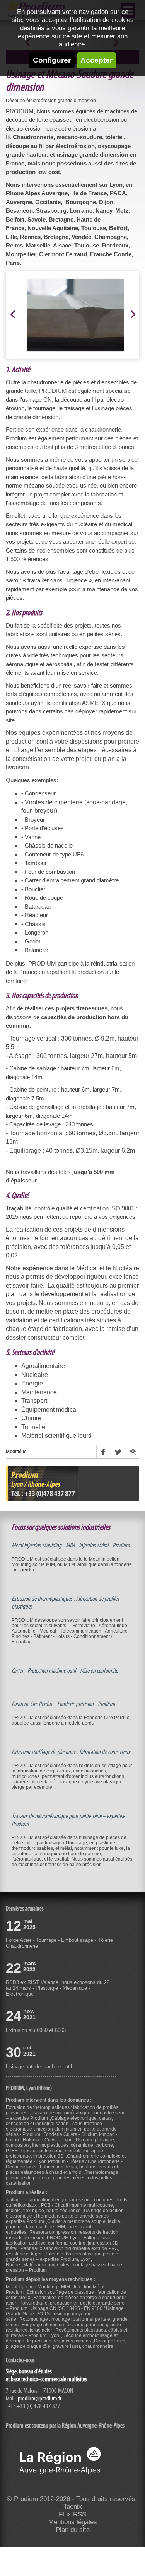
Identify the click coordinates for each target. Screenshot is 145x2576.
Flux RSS (72, 2514)
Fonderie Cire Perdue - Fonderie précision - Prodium (63, 1704)
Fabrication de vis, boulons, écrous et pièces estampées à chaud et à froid (62, 2170)
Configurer (52, 60)
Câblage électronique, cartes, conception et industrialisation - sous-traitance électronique (59, 2124)
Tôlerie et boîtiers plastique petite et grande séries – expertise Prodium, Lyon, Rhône (63, 2259)
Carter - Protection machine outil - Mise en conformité (65, 1671)
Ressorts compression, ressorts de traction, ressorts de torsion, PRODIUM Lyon (63, 2235)
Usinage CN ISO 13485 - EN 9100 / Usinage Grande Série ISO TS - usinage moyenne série (65, 2314)
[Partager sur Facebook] (104, 1452)
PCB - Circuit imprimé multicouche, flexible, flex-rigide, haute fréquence (60, 2208)
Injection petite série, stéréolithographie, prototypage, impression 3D (55, 2153)
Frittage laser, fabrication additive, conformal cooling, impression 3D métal (62, 2243)
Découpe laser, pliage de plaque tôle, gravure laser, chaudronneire (66, 2344)
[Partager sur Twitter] (118, 1452)
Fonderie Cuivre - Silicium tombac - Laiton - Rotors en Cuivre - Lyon (61, 2137)
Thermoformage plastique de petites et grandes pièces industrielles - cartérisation (62, 2178)
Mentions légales (73, 2522)
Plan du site (73, 2530)
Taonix (73, 2507)
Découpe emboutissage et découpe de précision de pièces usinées (62, 2338)
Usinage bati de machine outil (39, 2067)
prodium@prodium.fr (40, 2399)
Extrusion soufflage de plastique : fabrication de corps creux (71, 1752)
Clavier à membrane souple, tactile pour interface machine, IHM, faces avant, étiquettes (63, 2227)
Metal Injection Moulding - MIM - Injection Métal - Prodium (71, 1546)
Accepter (96, 60)
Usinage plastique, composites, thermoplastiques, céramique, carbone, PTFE (61, 2145)
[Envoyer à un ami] (133, 1452)
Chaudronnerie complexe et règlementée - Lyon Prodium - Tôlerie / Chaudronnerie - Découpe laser (66, 2161)
